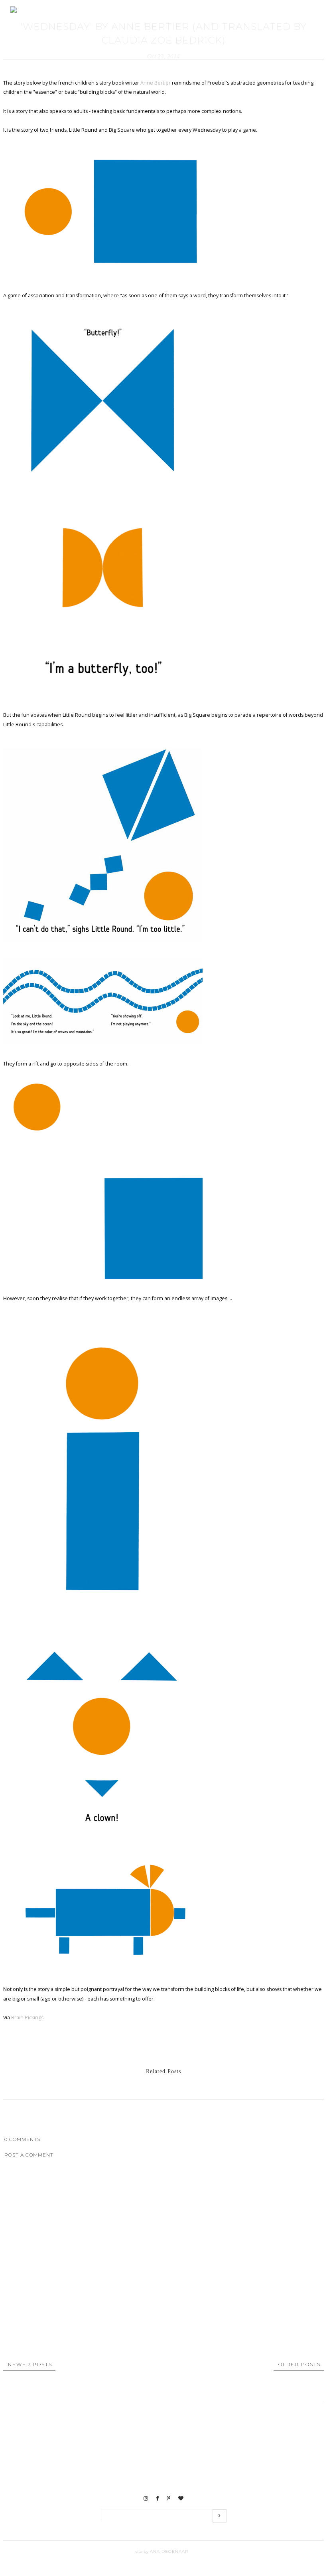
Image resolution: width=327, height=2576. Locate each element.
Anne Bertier (156, 83)
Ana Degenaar (168, 2551)
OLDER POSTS (299, 2364)
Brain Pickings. (28, 2018)
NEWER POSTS (30, 2364)
